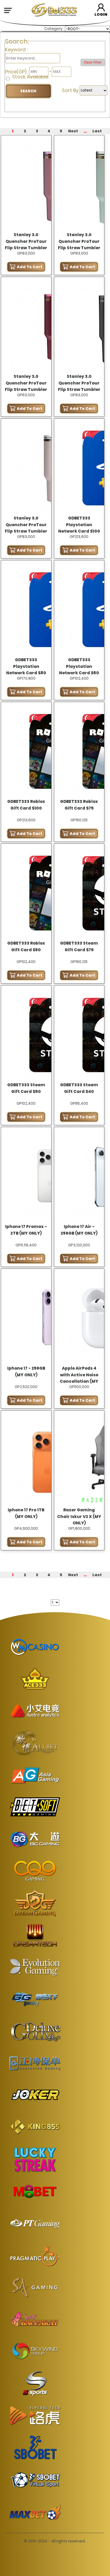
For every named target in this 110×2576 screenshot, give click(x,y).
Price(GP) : (17, 72)
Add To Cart (30, 267)
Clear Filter (93, 62)
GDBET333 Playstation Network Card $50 (79, 667)
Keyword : (16, 49)
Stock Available (30, 77)
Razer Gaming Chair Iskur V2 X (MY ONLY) (79, 1517)
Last (97, 131)
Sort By (71, 90)
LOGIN (101, 14)
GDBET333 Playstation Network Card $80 (26, 667)
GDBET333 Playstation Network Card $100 (79, 525)
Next (73, 131)
